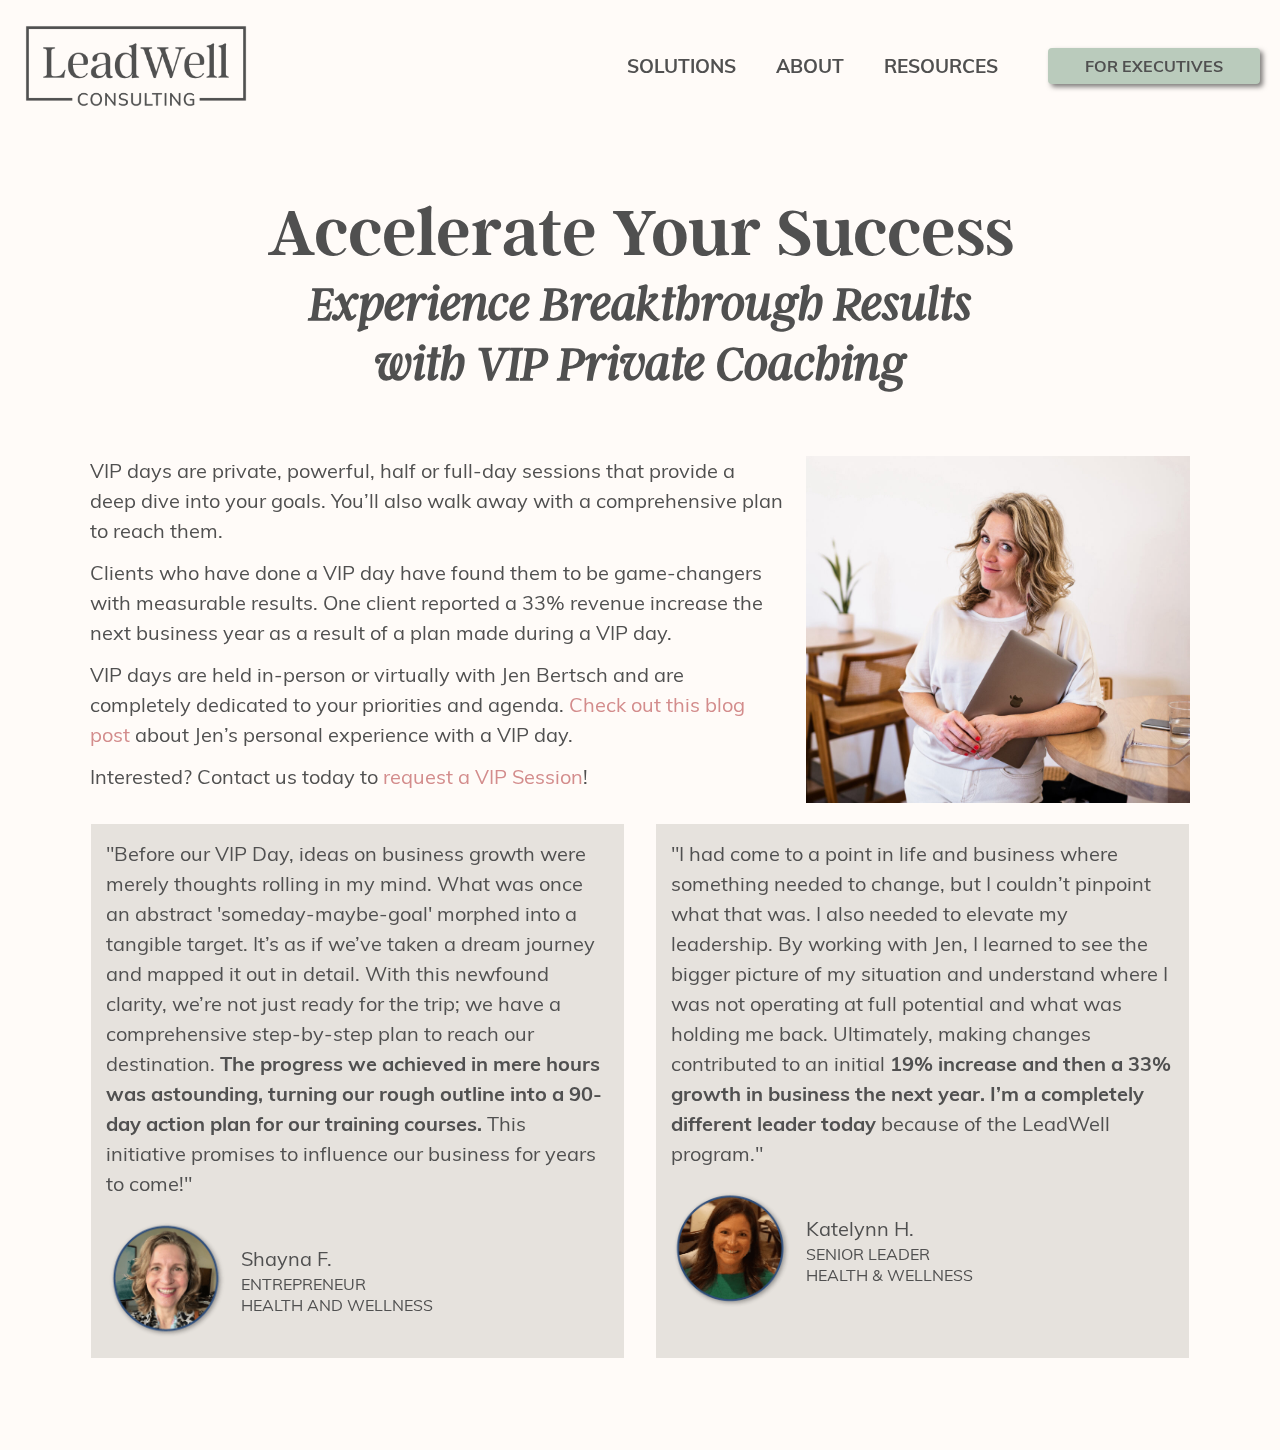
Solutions (681, 66)
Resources (941, 66)
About (810, 66)
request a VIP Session (483, 776)
